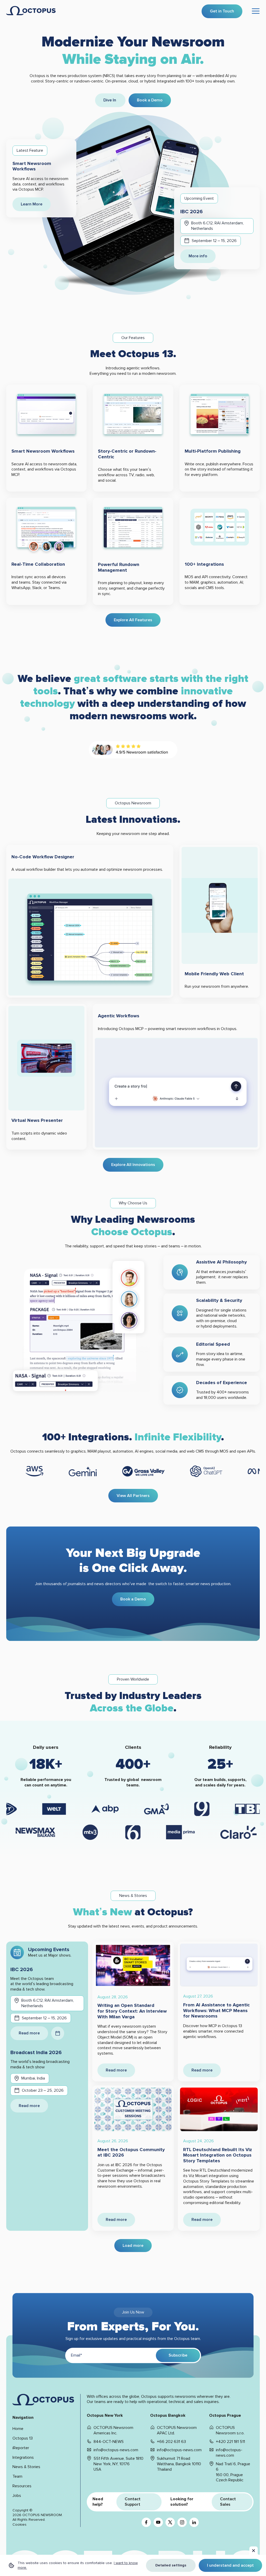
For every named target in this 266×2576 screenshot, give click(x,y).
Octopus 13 (23, 2438)
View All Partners (133, 1496)
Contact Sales (228, 2502)
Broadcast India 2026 (36, 2053)
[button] (254, 2551)
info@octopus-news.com (116, 2450)
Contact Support (133, 2502)
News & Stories (26, 2467)
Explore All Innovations (133, 1165)
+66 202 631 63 (171, 2442)
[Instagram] (182, 2522)
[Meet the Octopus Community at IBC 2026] (133, 2109)
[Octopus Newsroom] (31, 11)
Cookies (19, 2525)
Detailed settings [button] (171, 2565)
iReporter (21, 2448)
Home (18, 2429)
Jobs (17, 2496)
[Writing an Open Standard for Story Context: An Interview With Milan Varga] (133, 1965)
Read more (29, 2033)
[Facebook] (146, 2522)
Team (17, 2476)
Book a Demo (150, 100)
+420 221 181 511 (230, 2442)
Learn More (32, 204)
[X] (170, 2522)
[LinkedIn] (194, 2522)
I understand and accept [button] (230, 2565)
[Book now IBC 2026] (58, 2033)
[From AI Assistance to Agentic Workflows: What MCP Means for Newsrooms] (219, 1965)
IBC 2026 (191, 212)
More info (198, 256)
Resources (22, 2486)
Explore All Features (133, 620)
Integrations (23, 2457)
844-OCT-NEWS (109, 2442)
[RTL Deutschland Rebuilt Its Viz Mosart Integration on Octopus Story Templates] (219, 2109)
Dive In (110, 100)
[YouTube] (158, 2522)
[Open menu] (256, 11)
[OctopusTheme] (43, 2400)
